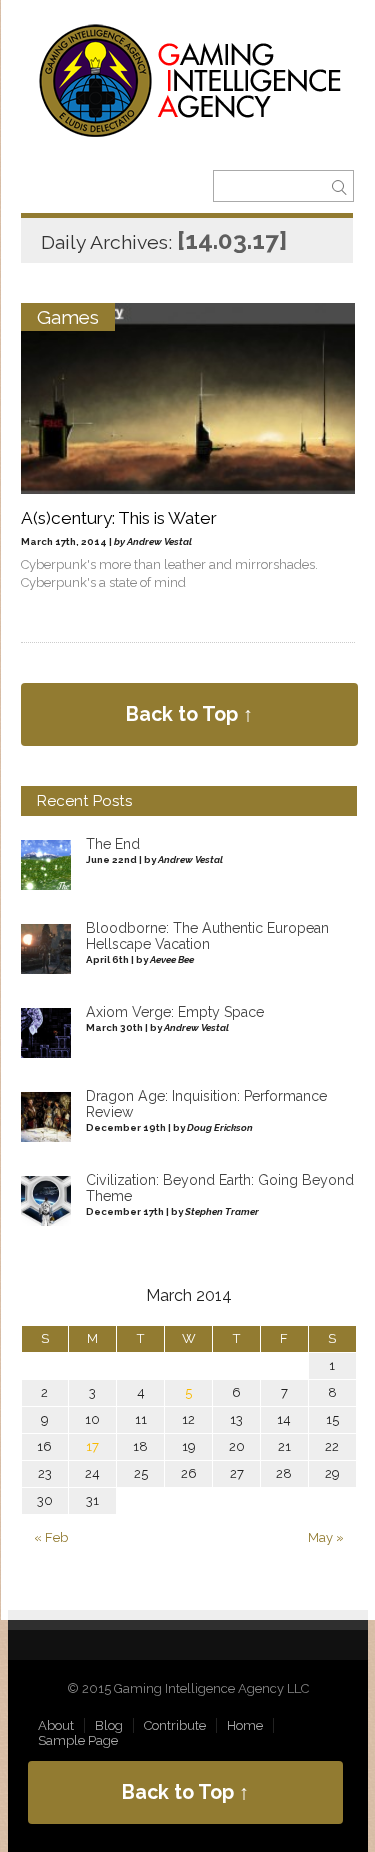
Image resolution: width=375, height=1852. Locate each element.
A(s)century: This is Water (119, 518)
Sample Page (78, 1740)
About (56, 1725)
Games (68, 317)
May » (326, 1537)
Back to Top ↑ (189, 714)
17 (92, 1446)
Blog (109, 1725)
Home (245, 1725)
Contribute (175, 1725)
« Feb (51, 1537)
